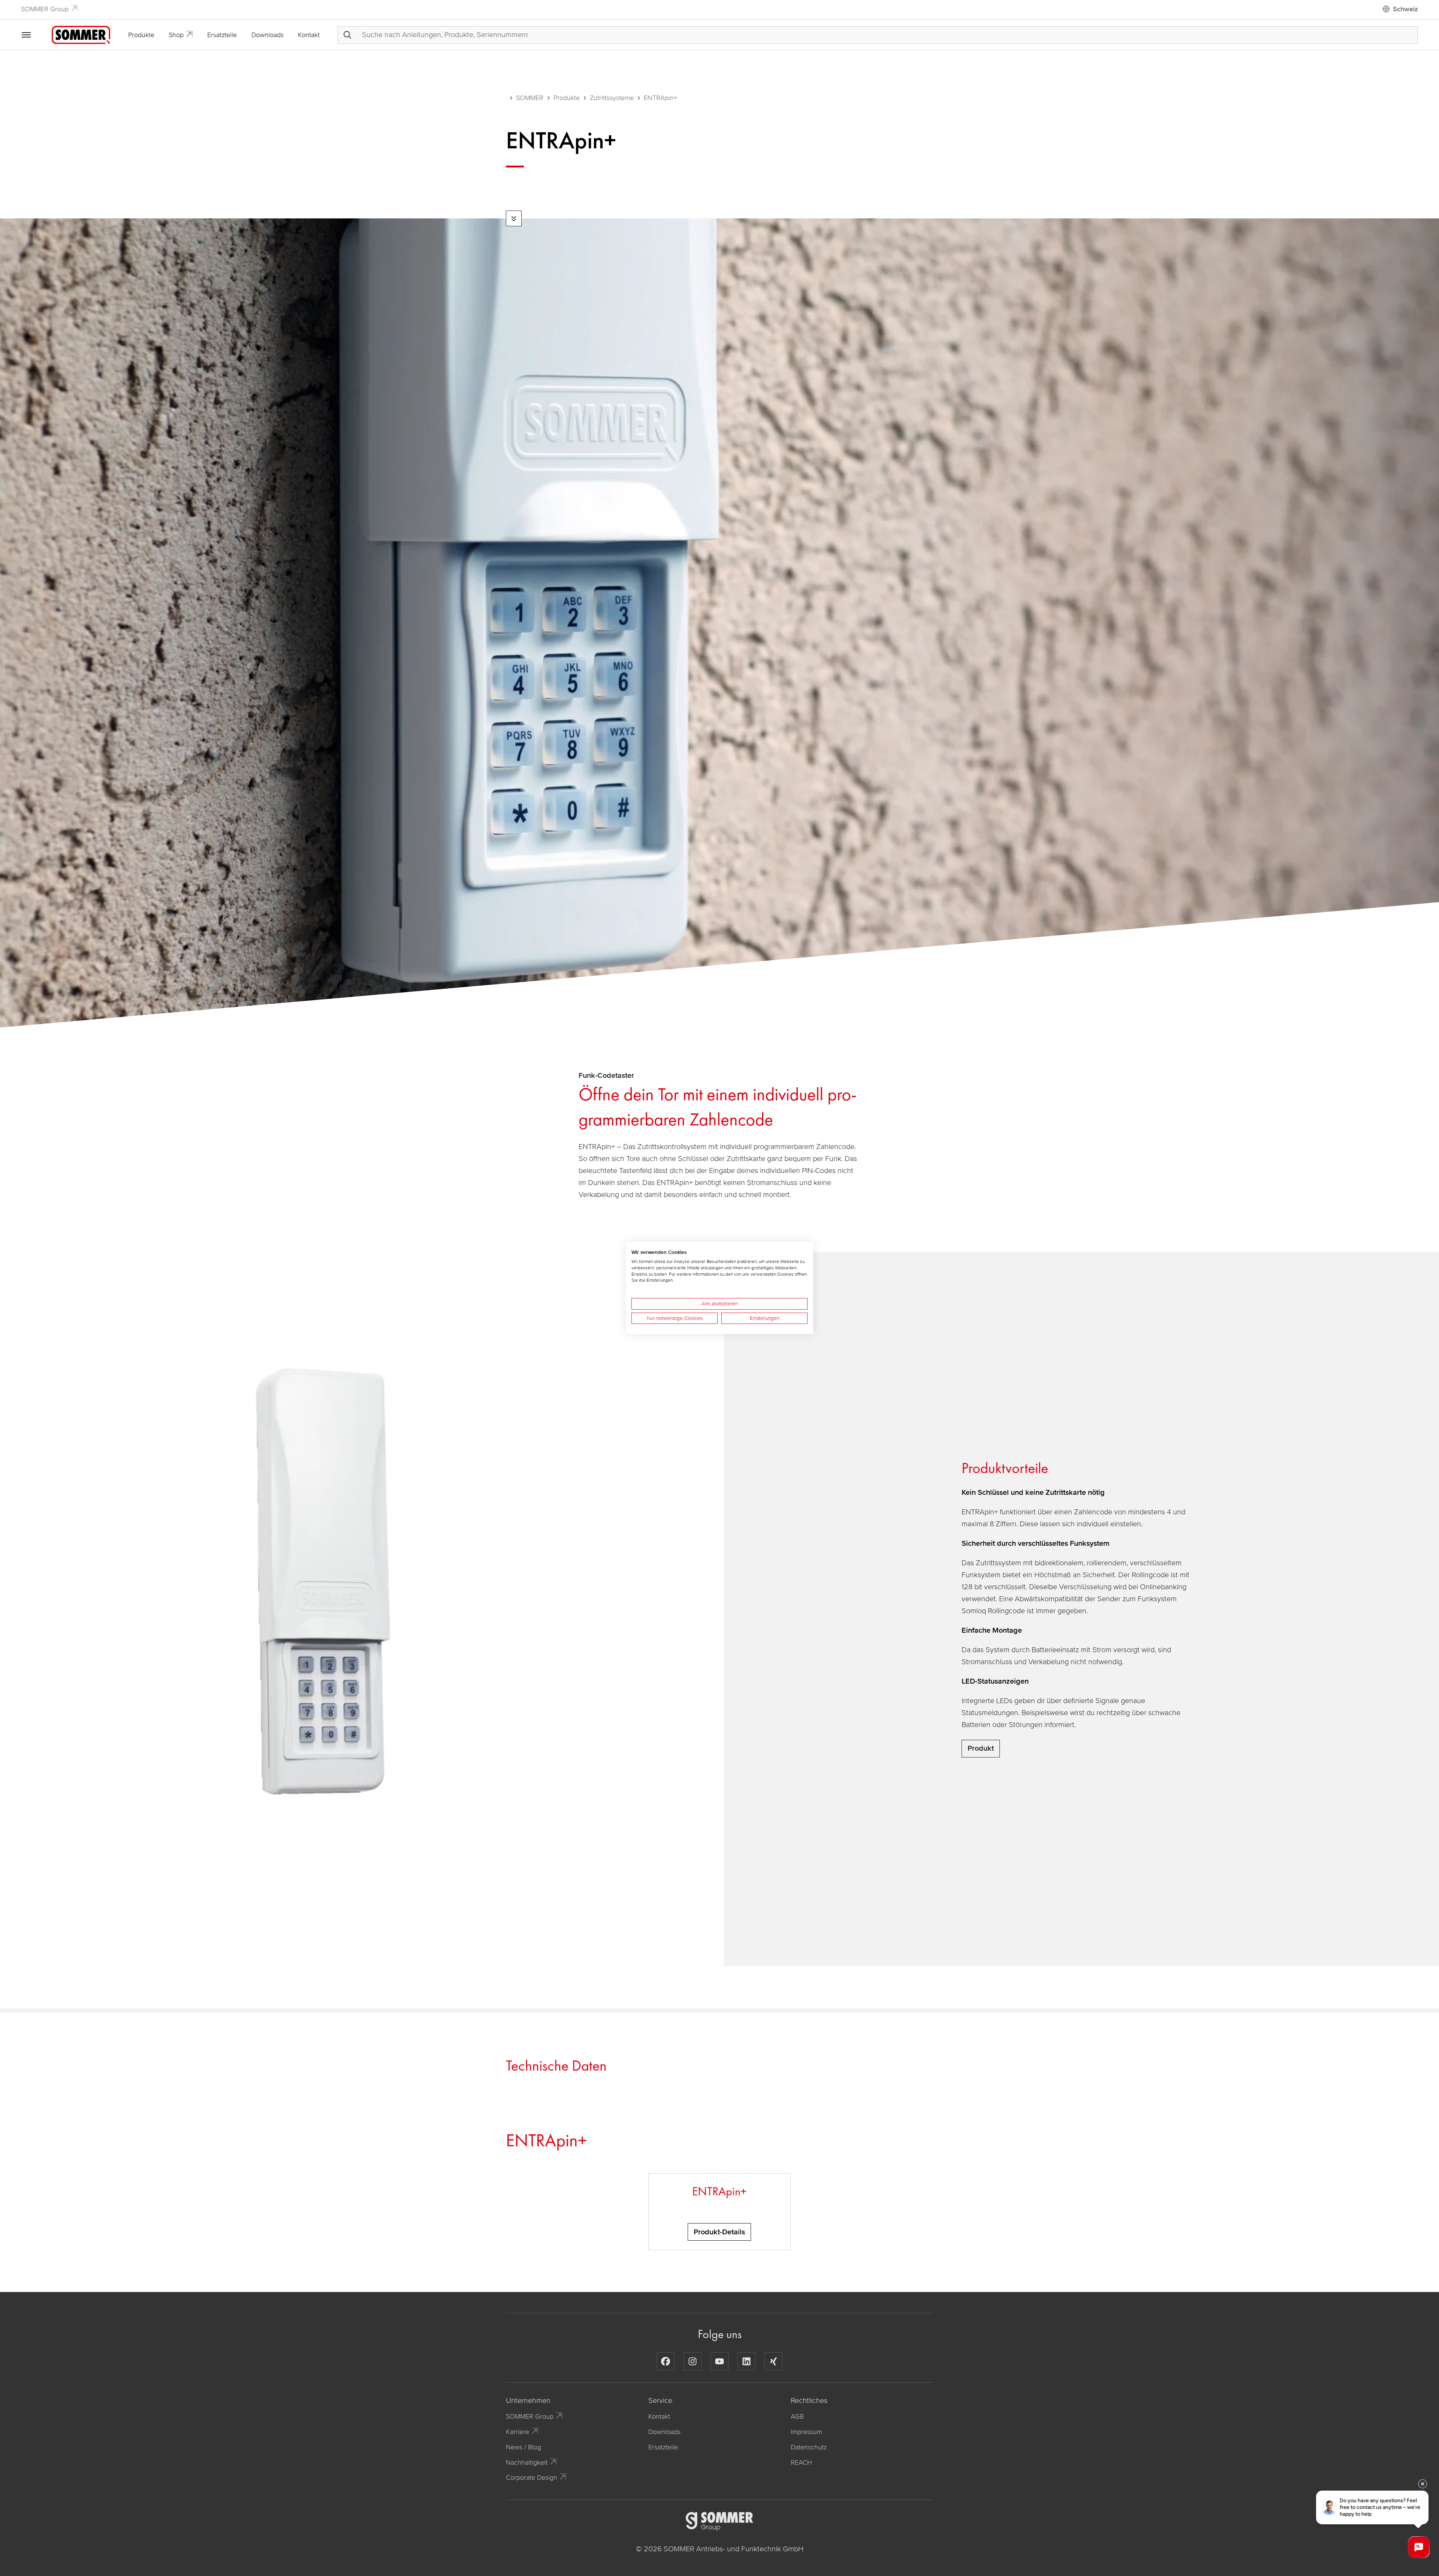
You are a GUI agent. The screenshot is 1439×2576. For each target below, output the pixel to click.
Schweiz (1405, 9)
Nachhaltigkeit (527, 2462)
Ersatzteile (222, 35)
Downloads (268, 35)
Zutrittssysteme (612, 98)
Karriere (518, 2432)
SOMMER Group (45, 9)
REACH (801, 2462)
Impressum (806, 2432)
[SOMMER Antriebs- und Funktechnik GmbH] (81, 34)
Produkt (981, 1748)
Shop (176, 35)
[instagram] (693, 2361)
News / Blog (524, 2447)
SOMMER (530, 98)
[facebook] (666, 2361)
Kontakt (309, 35)
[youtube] (719, 2361)
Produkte (141, 35)
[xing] (773, 2361)
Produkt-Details (719, 2232)
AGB (797, 2416)
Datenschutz (809, 2447)
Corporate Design (532, 2477)
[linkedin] (746, 2361)
